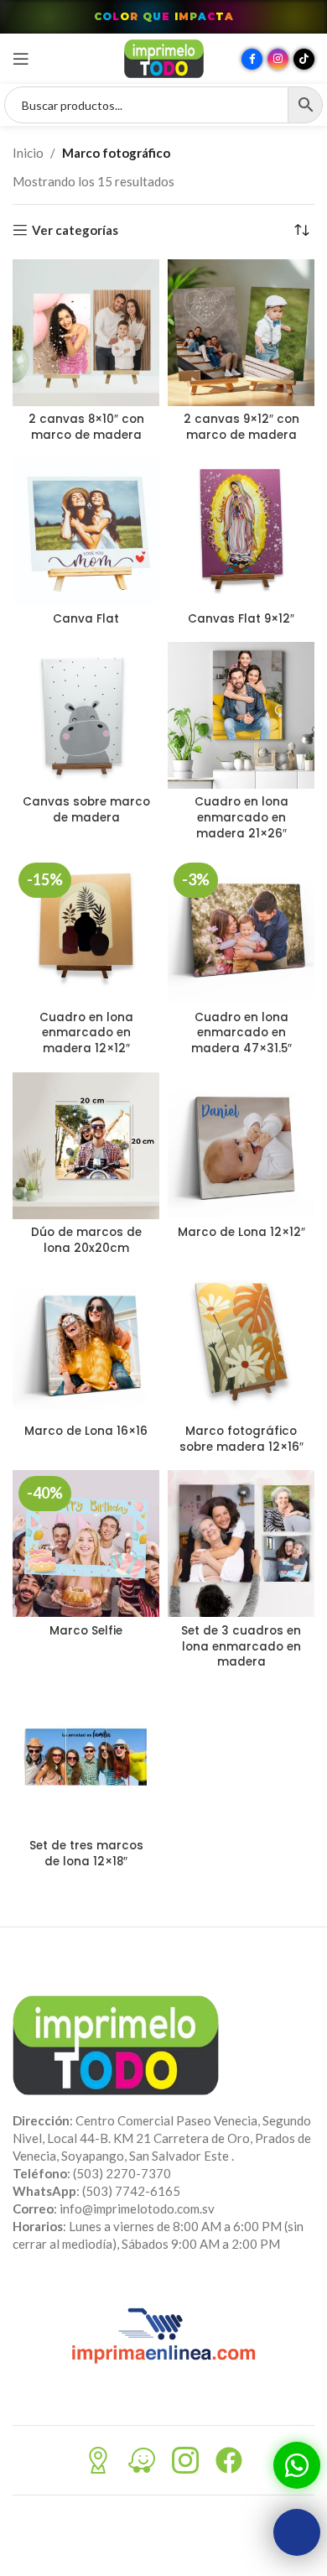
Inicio (28, 153)
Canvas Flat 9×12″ (241, 619)
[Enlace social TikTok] (304, 59)
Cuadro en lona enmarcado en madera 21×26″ (241, 818)
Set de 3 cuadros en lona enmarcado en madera (241, 1647)
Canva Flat (86, 619)
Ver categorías (75, 230)
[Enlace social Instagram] (278, 59)
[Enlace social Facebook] (252, 59)
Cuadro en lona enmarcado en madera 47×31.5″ (241, 1033)
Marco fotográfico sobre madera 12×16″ (241, 1439)
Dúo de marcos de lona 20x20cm (86, 1240)
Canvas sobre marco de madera (86, 810)
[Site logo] (164, 57)
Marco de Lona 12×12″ (241, 1232)
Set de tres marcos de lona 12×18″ (86, 1854)
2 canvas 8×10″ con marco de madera (86, 427)
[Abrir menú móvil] (21, 59)
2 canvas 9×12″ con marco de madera (241, 427)
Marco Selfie (86, 1631)
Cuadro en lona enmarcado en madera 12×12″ (86, 1033)
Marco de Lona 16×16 (86, 1431)
